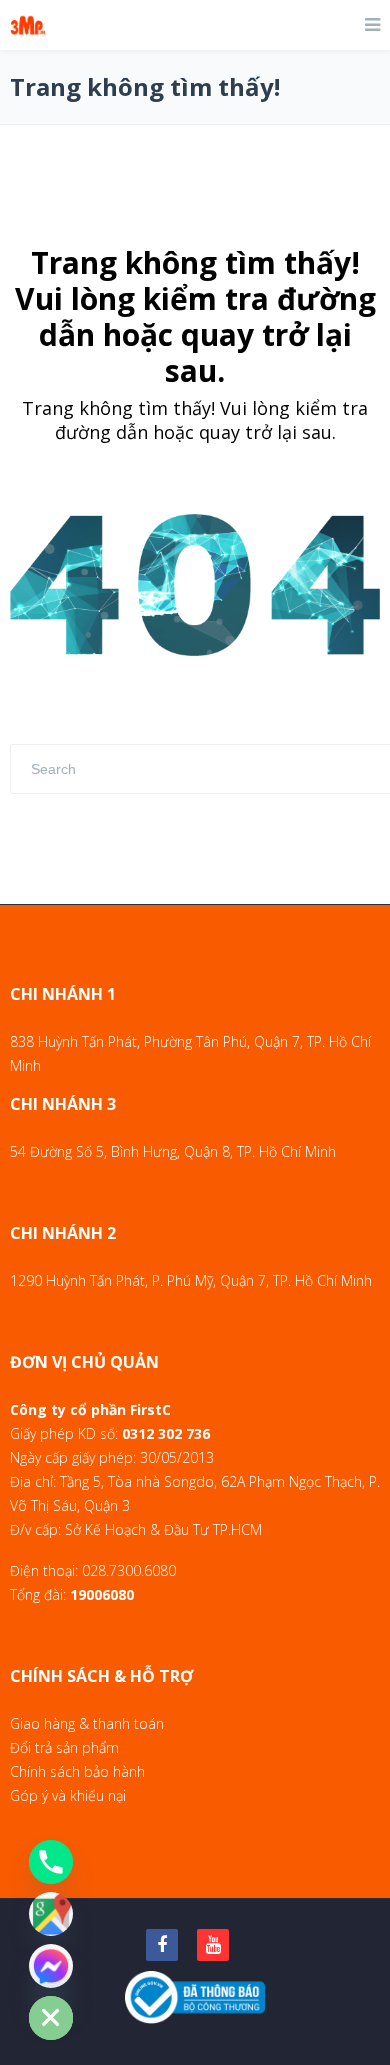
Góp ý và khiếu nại (68, 1795)
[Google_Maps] (51, 1914)
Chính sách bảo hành (77, 1771)
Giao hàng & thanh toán (87, 1723)
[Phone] (51, 1862)
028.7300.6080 (129, 1570)
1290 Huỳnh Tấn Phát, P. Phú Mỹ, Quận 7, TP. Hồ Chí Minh (191, 1280)
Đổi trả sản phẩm (64, 1747)
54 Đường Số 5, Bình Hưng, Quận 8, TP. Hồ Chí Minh (173, 1151)
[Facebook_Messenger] (51, 1966)
